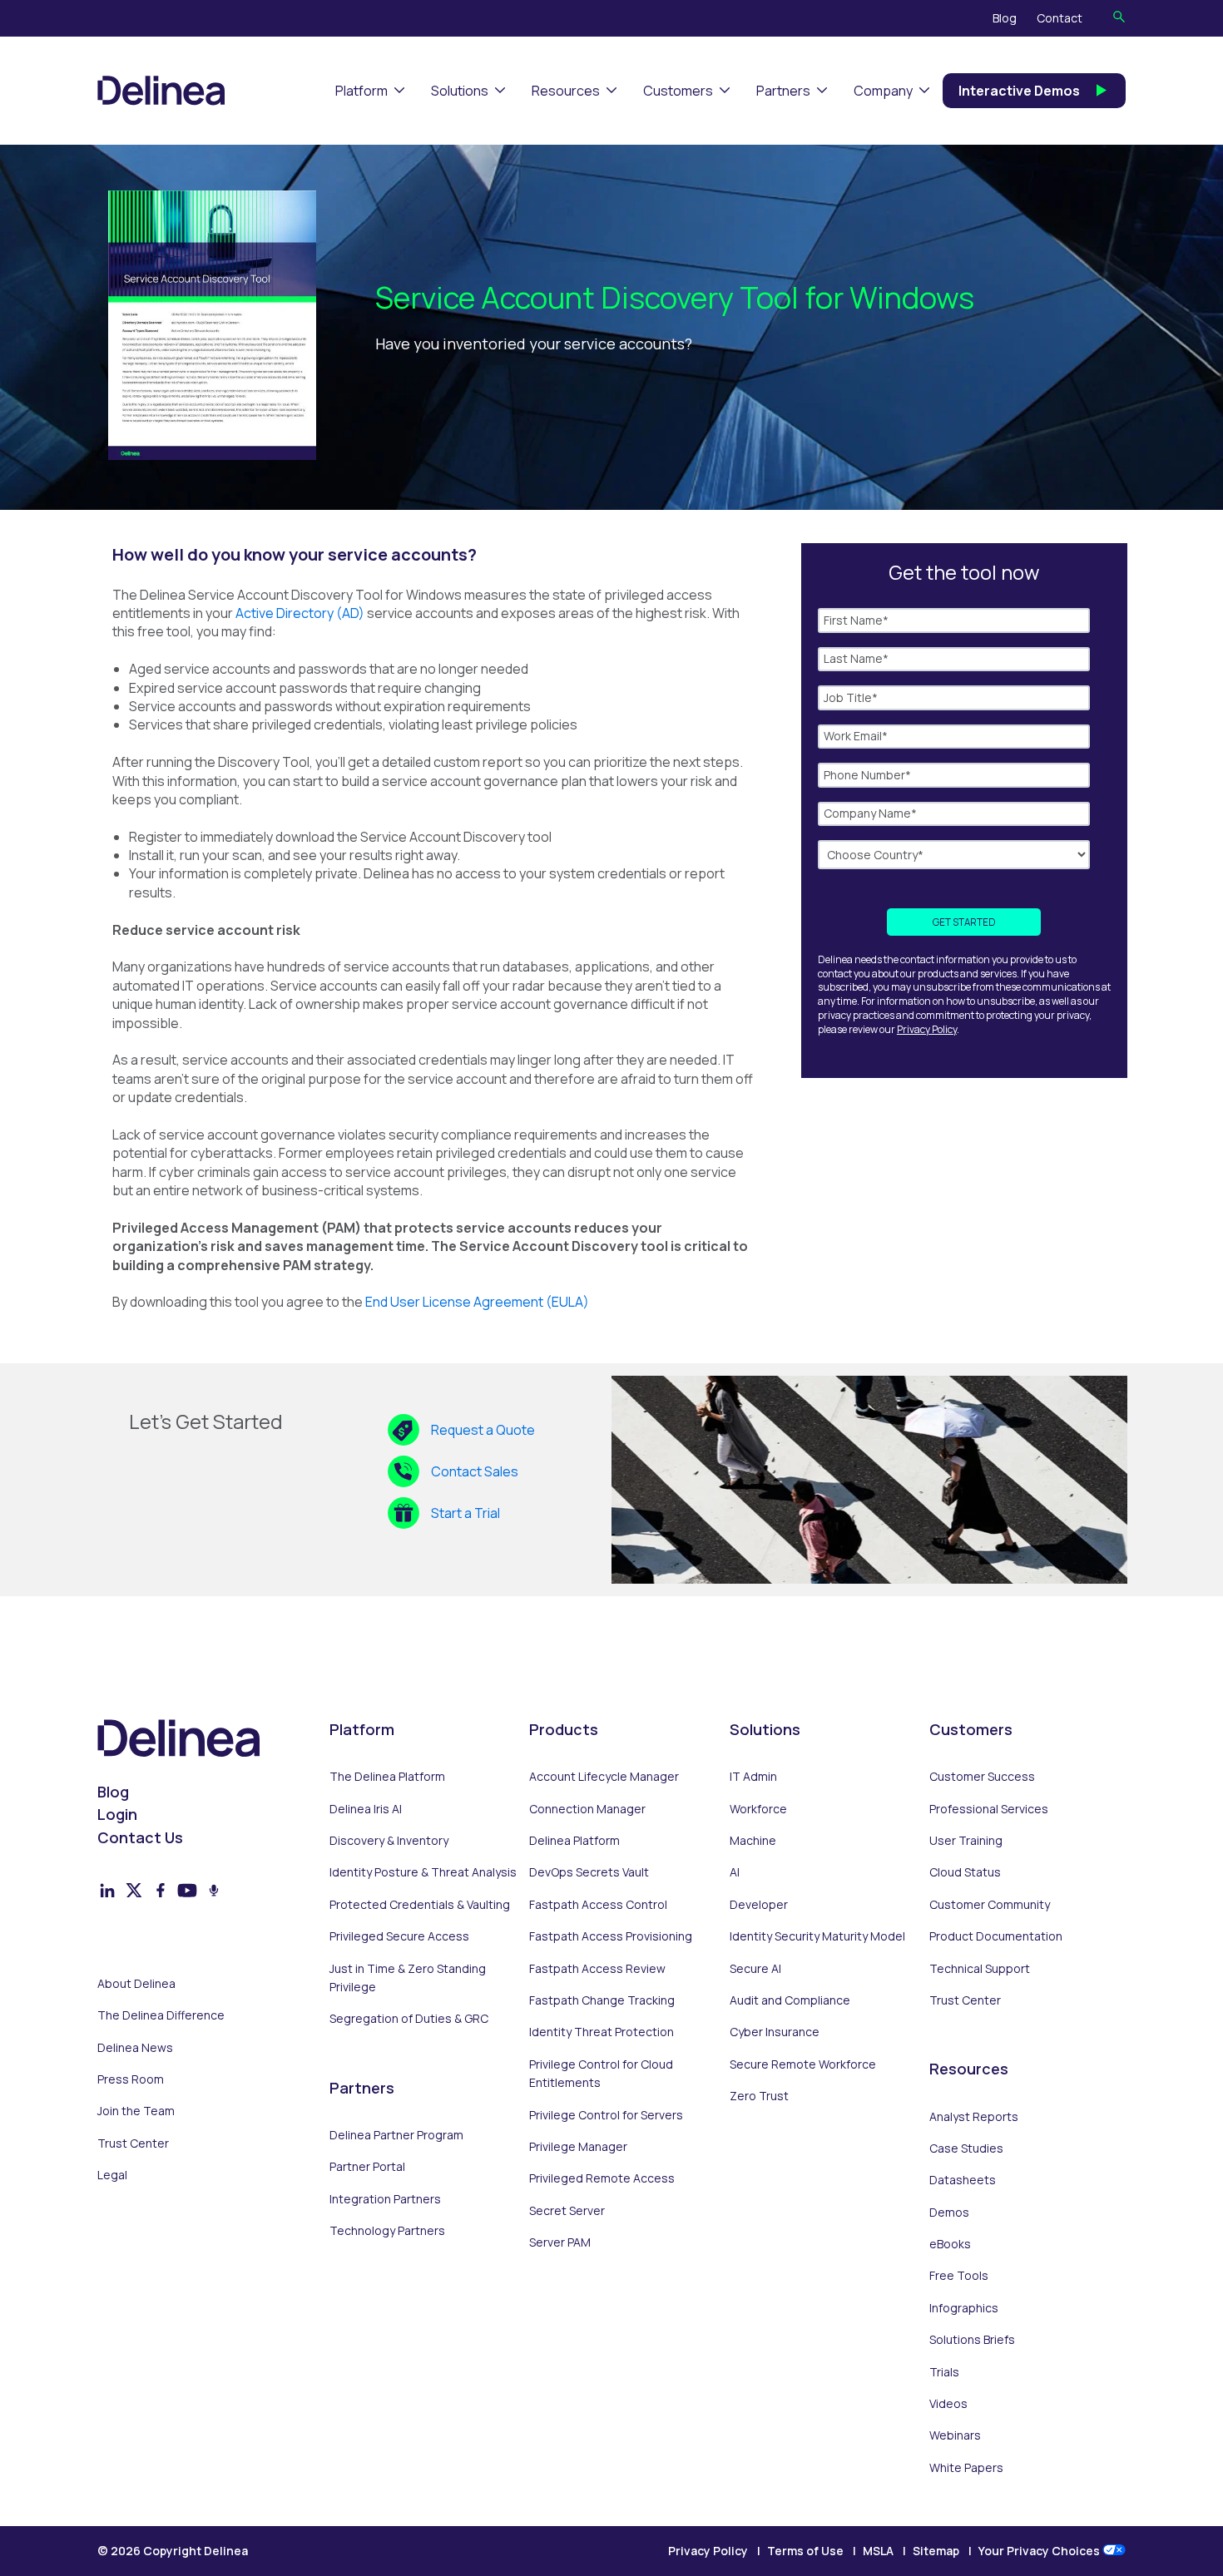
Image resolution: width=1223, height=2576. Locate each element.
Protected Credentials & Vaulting (420, 1904)
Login (117, 1814)
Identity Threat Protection (602, 2032)
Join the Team (136, 2111)
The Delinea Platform (387, 1776)
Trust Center (133, 2143)
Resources (566, 91)
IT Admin (753, 1776)
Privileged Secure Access (399, 1936)
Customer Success (982, 1776)
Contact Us (140, 1837)
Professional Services (989, 1809)
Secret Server (567, 2210)
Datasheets (963, 2180)
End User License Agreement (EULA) (477, 1302)
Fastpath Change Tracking (602, 2000)
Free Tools (959, 2275)
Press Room (131, 2079)
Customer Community (990, 1904)
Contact (1060, 18)
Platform (361, 91)
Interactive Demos (1019, 91)
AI (735, 1872)
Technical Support (980, 1968)
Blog (1005, 18)
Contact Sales (475, 1471)
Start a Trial (465, 1513)
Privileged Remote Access (602, 2178)
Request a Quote (483, 1430)
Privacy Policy (927, 1029)
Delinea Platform (574, 1840)
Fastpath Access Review (597, 1968)
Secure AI (755, 1968)
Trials (944, 2372)
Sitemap (936, 2551)
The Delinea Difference (161, 2015)
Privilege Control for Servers (606, 2115)
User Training (966, 1840)
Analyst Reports (974, 2116)
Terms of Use (805, 2551)
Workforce (758, 1809)
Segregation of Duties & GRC (409, 2018)
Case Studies (966, 2148)
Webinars (955, 2435)
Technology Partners (387, 2230)
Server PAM (560, 2242)
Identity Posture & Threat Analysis (423, 1872)
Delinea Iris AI (366, 1809)
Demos (949, 2212)
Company (883, 91)
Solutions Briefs (972, 2339)
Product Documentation (996, 1936)
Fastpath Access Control (598, 1904)
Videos (948, 2403)
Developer (759, 1904)
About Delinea (136, 1983)
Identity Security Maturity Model (817, 1936)
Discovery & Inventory (389, 1840)
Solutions (460, 91)
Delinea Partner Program (396, 2135)
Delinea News (135, 2047)
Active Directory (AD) (301, 613)
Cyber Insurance (775, 2032)
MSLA (878, 2551)
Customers (678, 91)
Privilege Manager (578, 2146)
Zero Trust (759, 2096)
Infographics (964, 2308)
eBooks (950, 2244)
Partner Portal (367, 2166)
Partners (783, 91)
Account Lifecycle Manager (604, 1776)
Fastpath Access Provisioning (611, 1936)
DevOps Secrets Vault (589, 1872)
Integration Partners (385, 2199)
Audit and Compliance (790, 2000)
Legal (112, 2175)
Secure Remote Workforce (803, 2064)
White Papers (966, 2467)
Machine (753, 1840)
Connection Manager (587, 1809)
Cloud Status (965, 1872)
